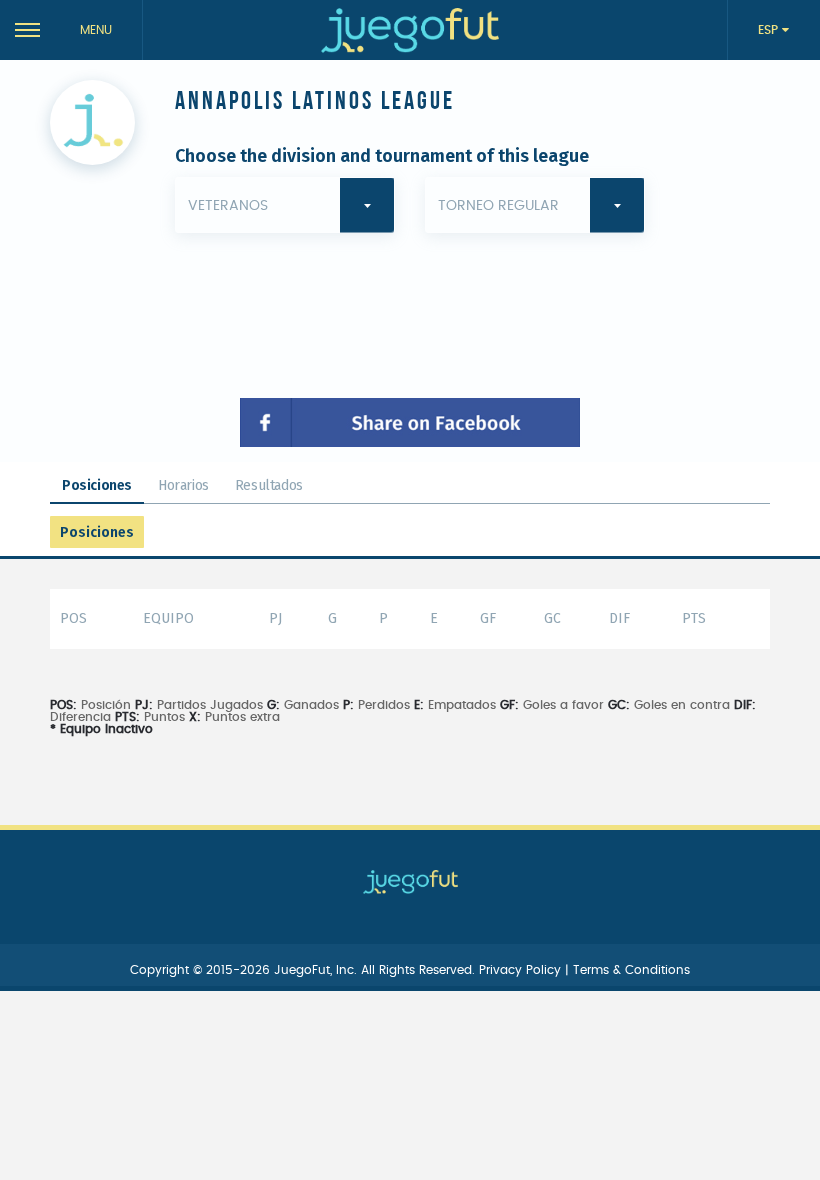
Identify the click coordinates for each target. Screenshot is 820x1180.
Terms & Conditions (631, 970)
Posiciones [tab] (97, 485)
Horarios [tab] (183, 485)
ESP (770, 30)
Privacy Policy (522, 970)
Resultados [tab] (269, 485)
